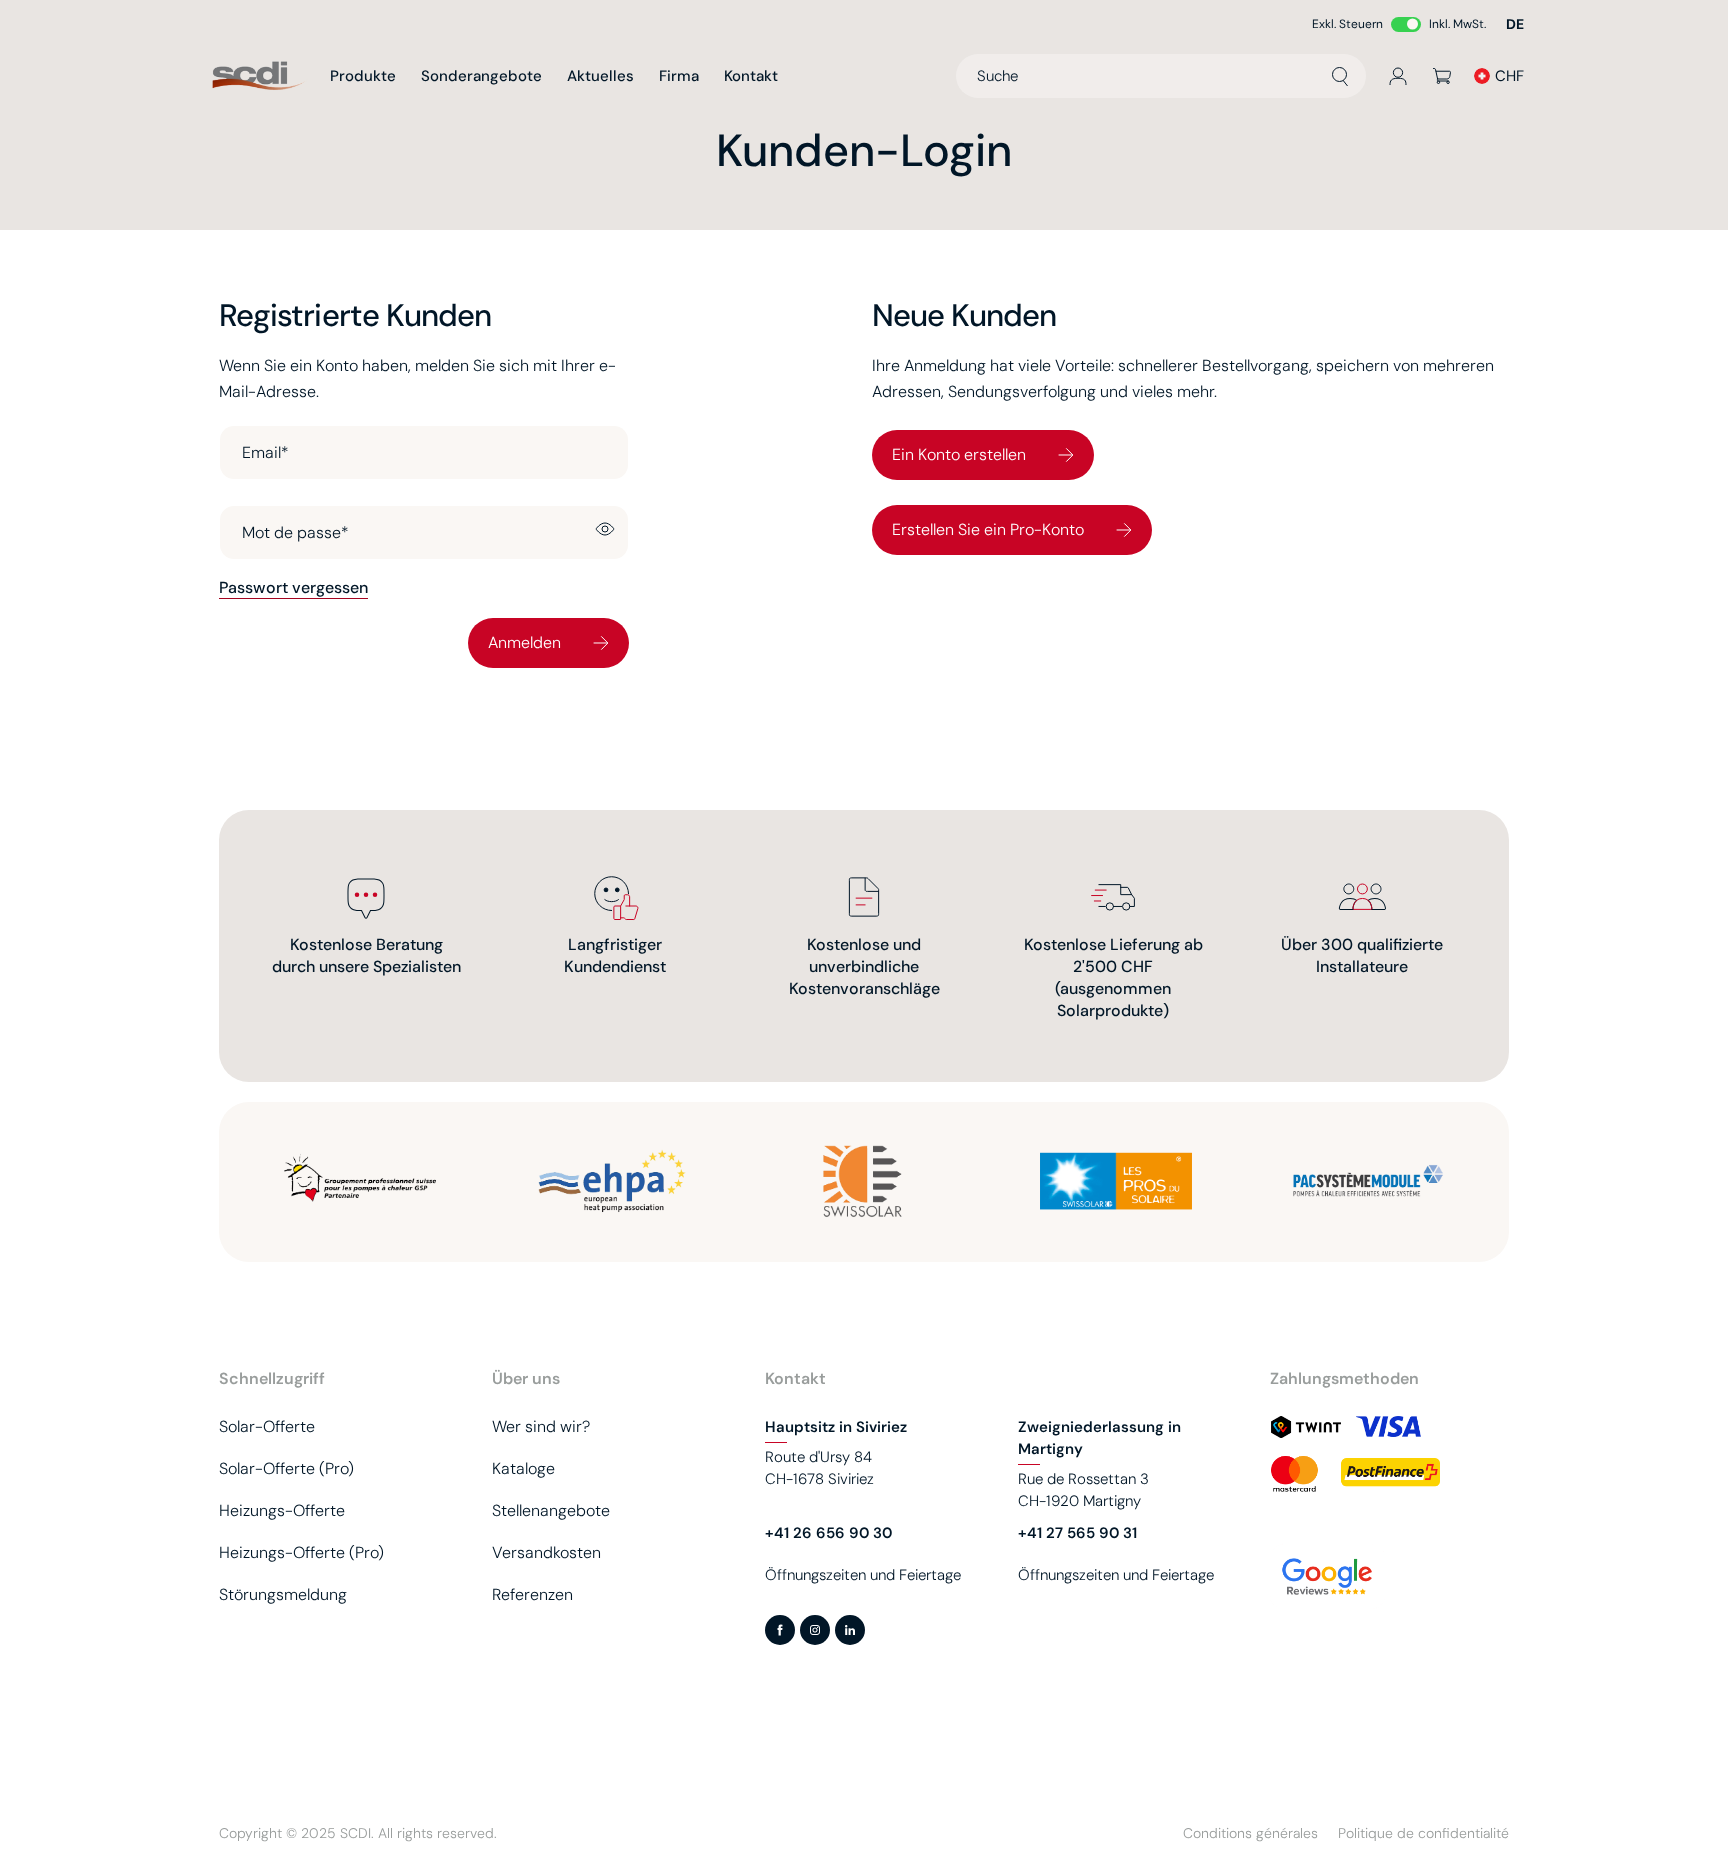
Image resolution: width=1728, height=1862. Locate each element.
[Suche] (1340, 76)
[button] (1515, 24)
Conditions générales (1250, 1833)
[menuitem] (363, 76)
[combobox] (1161, 76)
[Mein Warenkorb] (1442, 76)
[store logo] (259, 76)
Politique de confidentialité (1423, 1833)
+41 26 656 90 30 (828, 1533)
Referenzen (532, 1594)
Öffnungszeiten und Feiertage (863, 1575)
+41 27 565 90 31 (1077, 1533)
